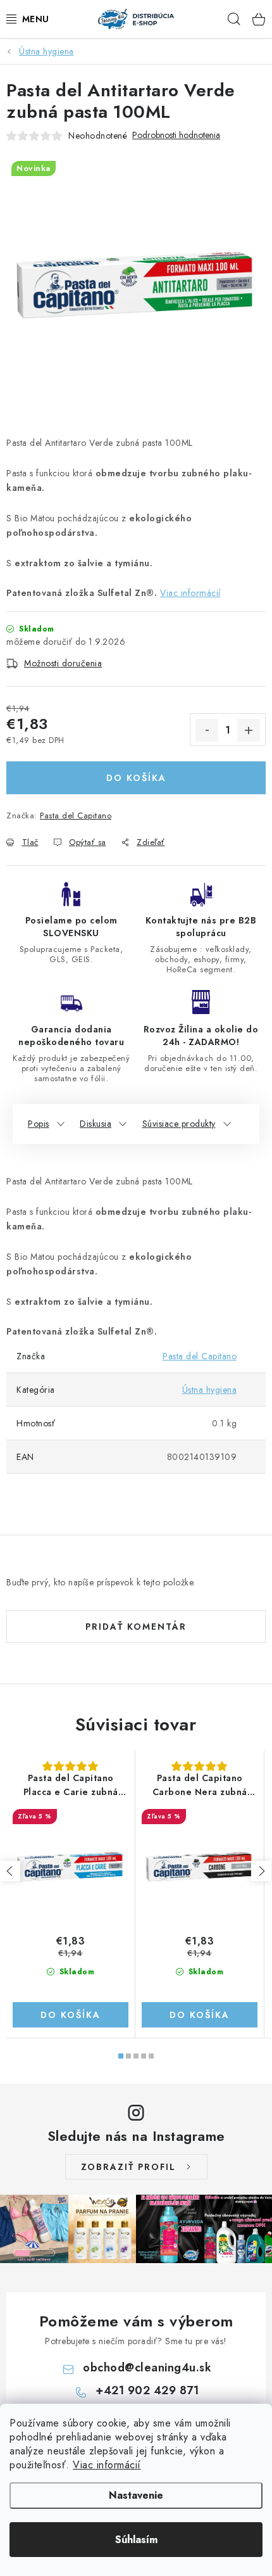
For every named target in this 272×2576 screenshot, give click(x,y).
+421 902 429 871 (147, 2390)
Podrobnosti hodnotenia (176, 135)
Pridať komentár (136, 1627)
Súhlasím (136, 2540)
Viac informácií (107, 2465)
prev (10, 1871)
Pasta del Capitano (76, 815)
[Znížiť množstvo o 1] (207, 730)
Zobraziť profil (128, 2167)
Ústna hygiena (210, 1390)
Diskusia (96, 1124)
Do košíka (136, 778)
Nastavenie (136, 2495)
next (261, 1871)
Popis (39, 1124)
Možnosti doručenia (63, 663)
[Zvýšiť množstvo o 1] (249, 730)
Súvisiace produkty (179, 1124)
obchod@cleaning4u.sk (147, 2368)
